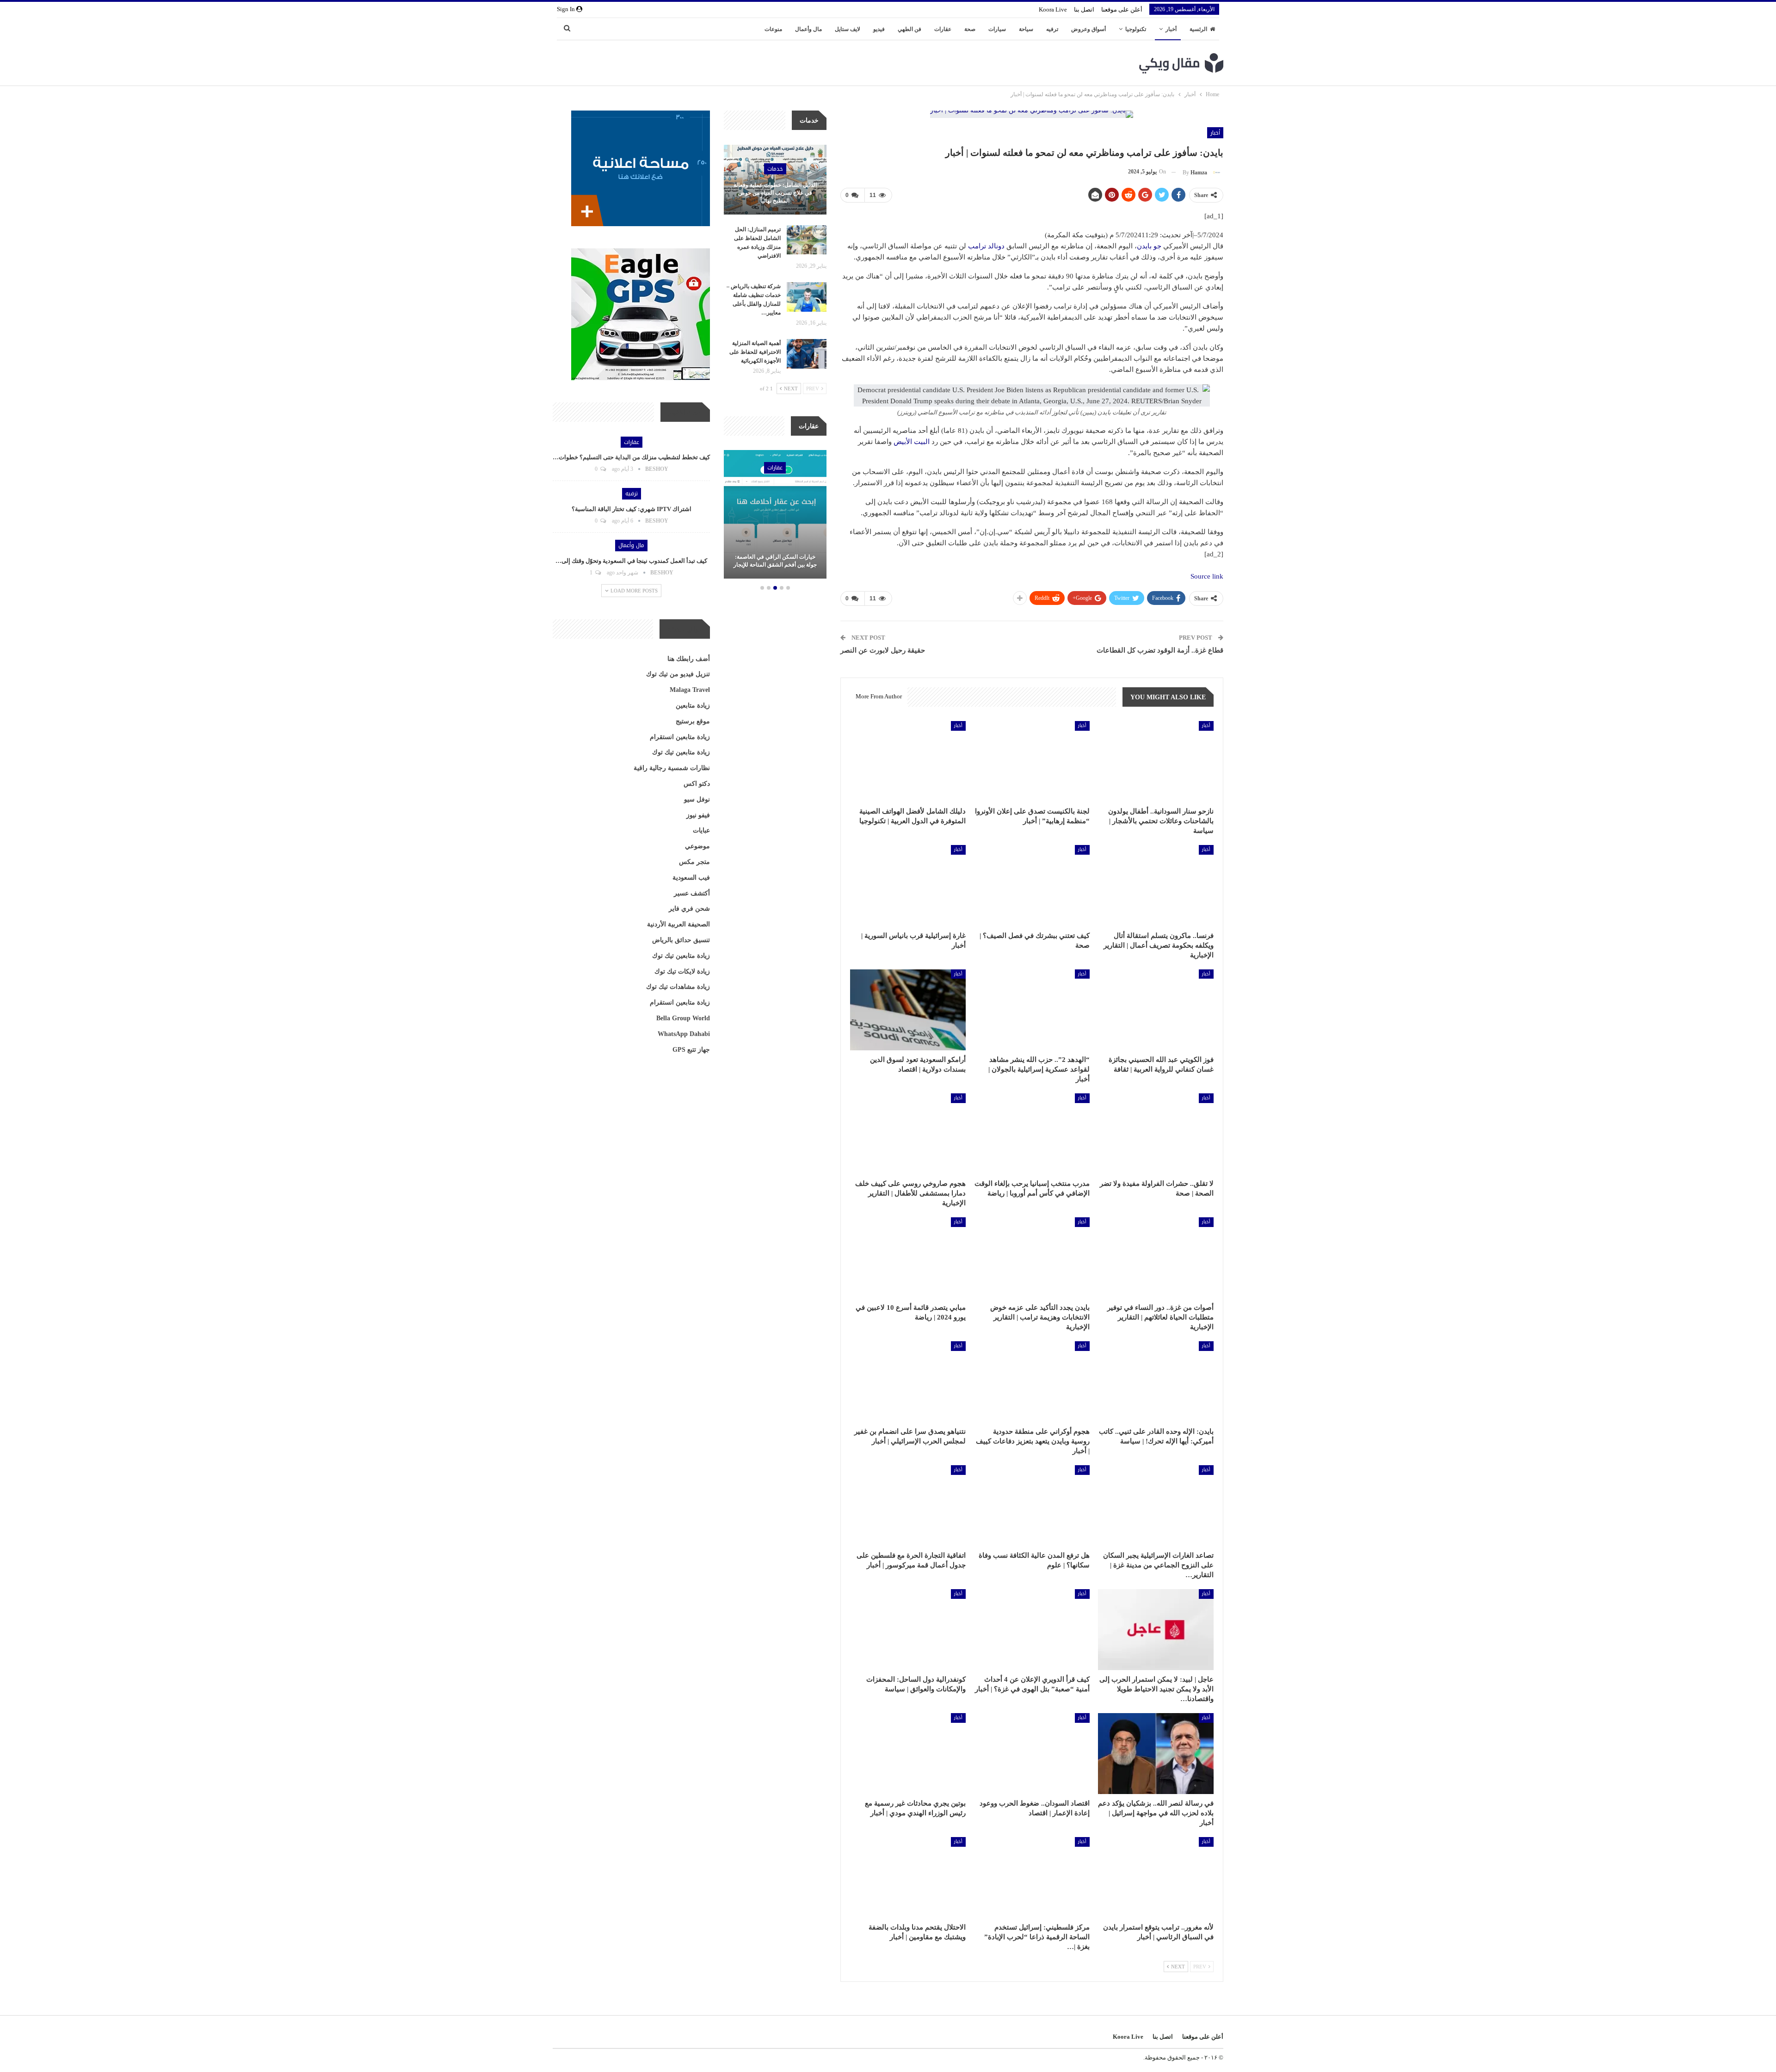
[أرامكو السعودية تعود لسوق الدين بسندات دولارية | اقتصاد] (908, 1010)
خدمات (775, 169)
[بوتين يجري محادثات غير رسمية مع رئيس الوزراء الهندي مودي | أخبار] (908, 1754)
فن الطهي (910, 29)
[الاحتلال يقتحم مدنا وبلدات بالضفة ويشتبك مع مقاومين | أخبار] (908, 1878)
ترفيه (1052, 29)
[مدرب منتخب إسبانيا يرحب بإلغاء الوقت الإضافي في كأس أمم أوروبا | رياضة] (1032, 1134)
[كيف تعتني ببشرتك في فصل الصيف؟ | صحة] (1032, 885)
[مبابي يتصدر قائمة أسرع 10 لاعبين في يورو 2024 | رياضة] (908, 1258)
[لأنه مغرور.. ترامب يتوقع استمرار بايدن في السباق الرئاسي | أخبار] (1156, 1878)
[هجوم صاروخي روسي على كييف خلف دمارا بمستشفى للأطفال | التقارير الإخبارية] (908, 1134)
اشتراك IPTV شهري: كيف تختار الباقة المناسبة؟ (632, 509)
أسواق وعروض (1088, 29)
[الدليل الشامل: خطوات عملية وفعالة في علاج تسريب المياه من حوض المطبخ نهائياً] (775, 180)
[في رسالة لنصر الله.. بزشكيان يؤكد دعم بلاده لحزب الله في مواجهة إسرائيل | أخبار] (1156, 1754)
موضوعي (697, 846)
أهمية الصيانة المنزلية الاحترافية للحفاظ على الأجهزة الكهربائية (755, 352)
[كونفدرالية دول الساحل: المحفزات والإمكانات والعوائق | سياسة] (908, 1630)
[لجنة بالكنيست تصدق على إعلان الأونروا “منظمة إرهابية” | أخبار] (1032, 762)
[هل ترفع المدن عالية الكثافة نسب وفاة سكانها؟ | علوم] (1032, 1506)
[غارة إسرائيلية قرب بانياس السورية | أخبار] (908, 885)
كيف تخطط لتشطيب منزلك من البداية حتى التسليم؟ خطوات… (631, 457)
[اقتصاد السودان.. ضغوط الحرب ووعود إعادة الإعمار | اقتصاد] (1032, 1754)
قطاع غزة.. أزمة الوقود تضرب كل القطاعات (1160, 650)
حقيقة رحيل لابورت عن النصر (883, 650)
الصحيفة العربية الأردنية (678, 924)
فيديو (879, 29)
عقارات (943, 29)
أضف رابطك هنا (689, 659)
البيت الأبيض (912, 442)
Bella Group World (683, 1018)
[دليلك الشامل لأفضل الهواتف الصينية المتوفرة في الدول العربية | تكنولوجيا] (908, 762)
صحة (970, 29)
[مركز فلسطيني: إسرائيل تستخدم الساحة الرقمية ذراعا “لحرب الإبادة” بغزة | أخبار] (1032, 1878)
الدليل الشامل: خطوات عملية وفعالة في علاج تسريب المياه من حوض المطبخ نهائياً (775, 193)
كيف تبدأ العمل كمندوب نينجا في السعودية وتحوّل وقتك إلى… (631, 561)
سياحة (1026, 29)
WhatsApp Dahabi (684, 1034)
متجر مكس (694, 862)
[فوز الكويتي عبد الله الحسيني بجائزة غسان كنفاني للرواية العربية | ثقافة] (1156, 1010)
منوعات (773, 29)
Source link (1207, 576)
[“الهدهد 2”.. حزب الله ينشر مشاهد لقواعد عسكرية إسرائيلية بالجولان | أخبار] (1032, 1010)
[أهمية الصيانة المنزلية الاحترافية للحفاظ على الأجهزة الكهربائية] (807, 354)
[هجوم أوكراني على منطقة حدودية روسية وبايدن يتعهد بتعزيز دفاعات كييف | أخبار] (1032, 1382)
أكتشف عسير (692, 893)
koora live (1053, 9)
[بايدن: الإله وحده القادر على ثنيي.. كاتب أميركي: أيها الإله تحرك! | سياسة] (1156, 1382)
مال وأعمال (808, 29)
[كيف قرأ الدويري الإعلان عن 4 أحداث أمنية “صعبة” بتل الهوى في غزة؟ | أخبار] (1032, 1630)
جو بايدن (1149, 246)
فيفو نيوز (698, 815)
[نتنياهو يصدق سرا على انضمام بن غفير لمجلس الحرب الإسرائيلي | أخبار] (908, 1382)
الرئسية (1198, 29)
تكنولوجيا (1136, 29)
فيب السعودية (691, 878)
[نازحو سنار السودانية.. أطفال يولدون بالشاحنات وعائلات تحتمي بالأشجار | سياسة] (1156, 762)
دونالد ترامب (986, 246)
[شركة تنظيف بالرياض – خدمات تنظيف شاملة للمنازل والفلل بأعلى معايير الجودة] (807, 297)
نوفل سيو (697, 799)
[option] (775, 516)
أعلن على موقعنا (1122, 9)
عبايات (701, 830)
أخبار (1171, 29)
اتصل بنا (1084, 9)
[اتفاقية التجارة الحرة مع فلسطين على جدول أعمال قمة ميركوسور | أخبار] (908, 1506)
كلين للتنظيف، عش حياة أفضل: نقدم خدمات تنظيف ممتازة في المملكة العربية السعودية (775, 557)
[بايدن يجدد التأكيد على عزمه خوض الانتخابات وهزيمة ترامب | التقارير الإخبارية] (1032, 1258)
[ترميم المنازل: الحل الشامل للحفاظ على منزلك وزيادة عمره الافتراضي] (807, 240)
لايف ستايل (848, 29)
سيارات (997, 29)
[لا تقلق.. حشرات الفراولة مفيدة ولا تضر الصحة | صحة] (1156, 1134)
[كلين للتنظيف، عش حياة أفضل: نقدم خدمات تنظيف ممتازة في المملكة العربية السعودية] (775, 514)
